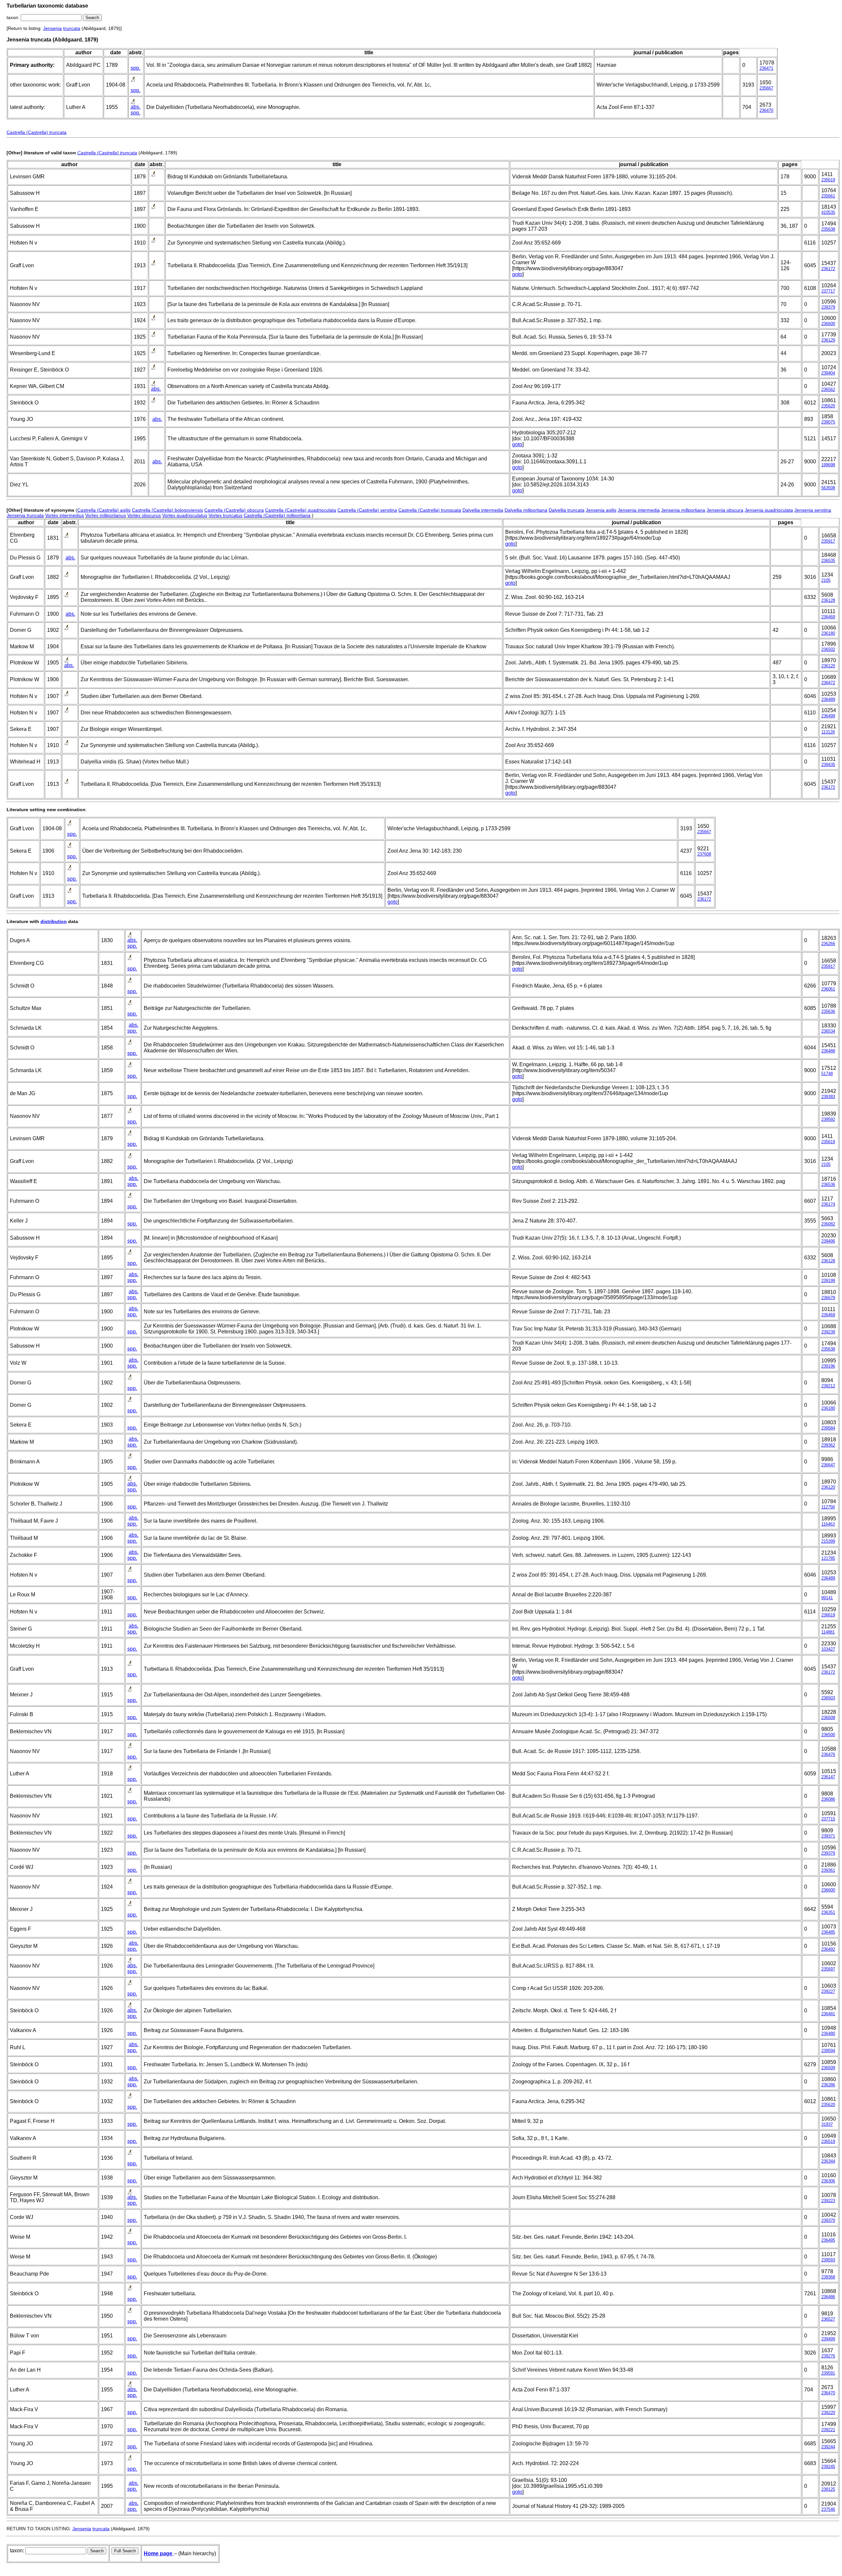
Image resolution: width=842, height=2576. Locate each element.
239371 (828, 1836)
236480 (828, 2034)
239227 (828, 1991)
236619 (828, 1615)
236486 (828, 2297)
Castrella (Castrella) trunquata (430, 510)
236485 (828, 1932)
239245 (828, 2467)
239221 (828, 2430)
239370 (828, 2220)
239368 (828, 2277)
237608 (704, 854)
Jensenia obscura (725, 510)
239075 (828, 422)
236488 (828, 1051)
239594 (828, 2051)
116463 (828, 1524)
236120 (828, 666)
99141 (827, 1598)
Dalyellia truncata (567, 510)
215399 (828, 1541)
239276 (828, 2356)
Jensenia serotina (813, 510)
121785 (828, 1558)
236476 (828, 1754)
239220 (828, 2413)
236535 (828, 561)
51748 (827, 1074)
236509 (828, 2068)
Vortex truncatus (225, 515)
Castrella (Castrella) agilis (104, 510)
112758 (828, 1507)
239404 (828, 373)
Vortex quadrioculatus (185, 515)
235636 (828, 1011)
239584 (828, 1428)
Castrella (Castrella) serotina (367, 510)
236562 (828, 389)
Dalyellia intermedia (483, 510)
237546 (828, 2509)
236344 (828, 2161)
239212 (828, 1386)
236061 (828, 989)
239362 (828, 1445)
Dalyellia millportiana (526, 510)
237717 (828, 291)
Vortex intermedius (64, 515)
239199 (828, 1281)
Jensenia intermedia (639, 510)
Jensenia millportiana (683, 510)
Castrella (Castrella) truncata (37, 132)
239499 (828, 2339)
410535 (828, 212)
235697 (828, 1969)
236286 (828, 2085)
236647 (828, 1465)
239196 (828, 1366)
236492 (828, 1949)
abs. (136, 107)
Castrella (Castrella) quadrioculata (301, 510)
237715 (828, 1819)
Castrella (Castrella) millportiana (277, 515)
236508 (828, 1718)
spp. (136, 68)
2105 (826, 580)
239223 (828, 2201)
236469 (828, 617)
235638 (828, 229)
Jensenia (52, 28)
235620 (828, 406)
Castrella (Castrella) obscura (234, 510)
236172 (828, 269)
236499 (828, 716)
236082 (828, 1224)
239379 (828, 307)
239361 (828, 1870)
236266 (828, 944)
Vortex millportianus (106, 515)
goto (517, 274)
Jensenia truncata (25, 515)
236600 (828, 324)
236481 (828, 2014)
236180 (828, 633)
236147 (828, 1777)
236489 (828, 699)
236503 (828, 1698)
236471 (766, 68)
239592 (828, 1119)
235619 (828, 180)
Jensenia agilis (601, 510)
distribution (54, 921)
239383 (828, 1097)
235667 (766, 88)
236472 (828, 683)
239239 (828, 1332)
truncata (72, 28)
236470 (766, 110)
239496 (828, 1241)
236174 (828, 1204)
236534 (828, 1031)
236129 (828, 340)
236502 (828, 649)
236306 (828, 2181)
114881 (828, 1632)
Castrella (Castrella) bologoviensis (167, 510)
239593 (828, 2260)
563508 (828, 488)
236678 (828, 1298)
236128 (828, 600)
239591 (828, 2373)
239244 (828, 2447)
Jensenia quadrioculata (769, 510)
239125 (828, 2489)
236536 (828, 1185)
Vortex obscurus (144, 515)
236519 (828, 2141)
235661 (828, 196)
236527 (828, 2319)
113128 (828, 732)
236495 (828, 2240)
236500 (828, 1735)
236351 (828, 1912)
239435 (828, 765)
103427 (828, 1649)
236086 (828, 1799)
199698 (828, 465)
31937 (827, 2124)
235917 (828, 541)
